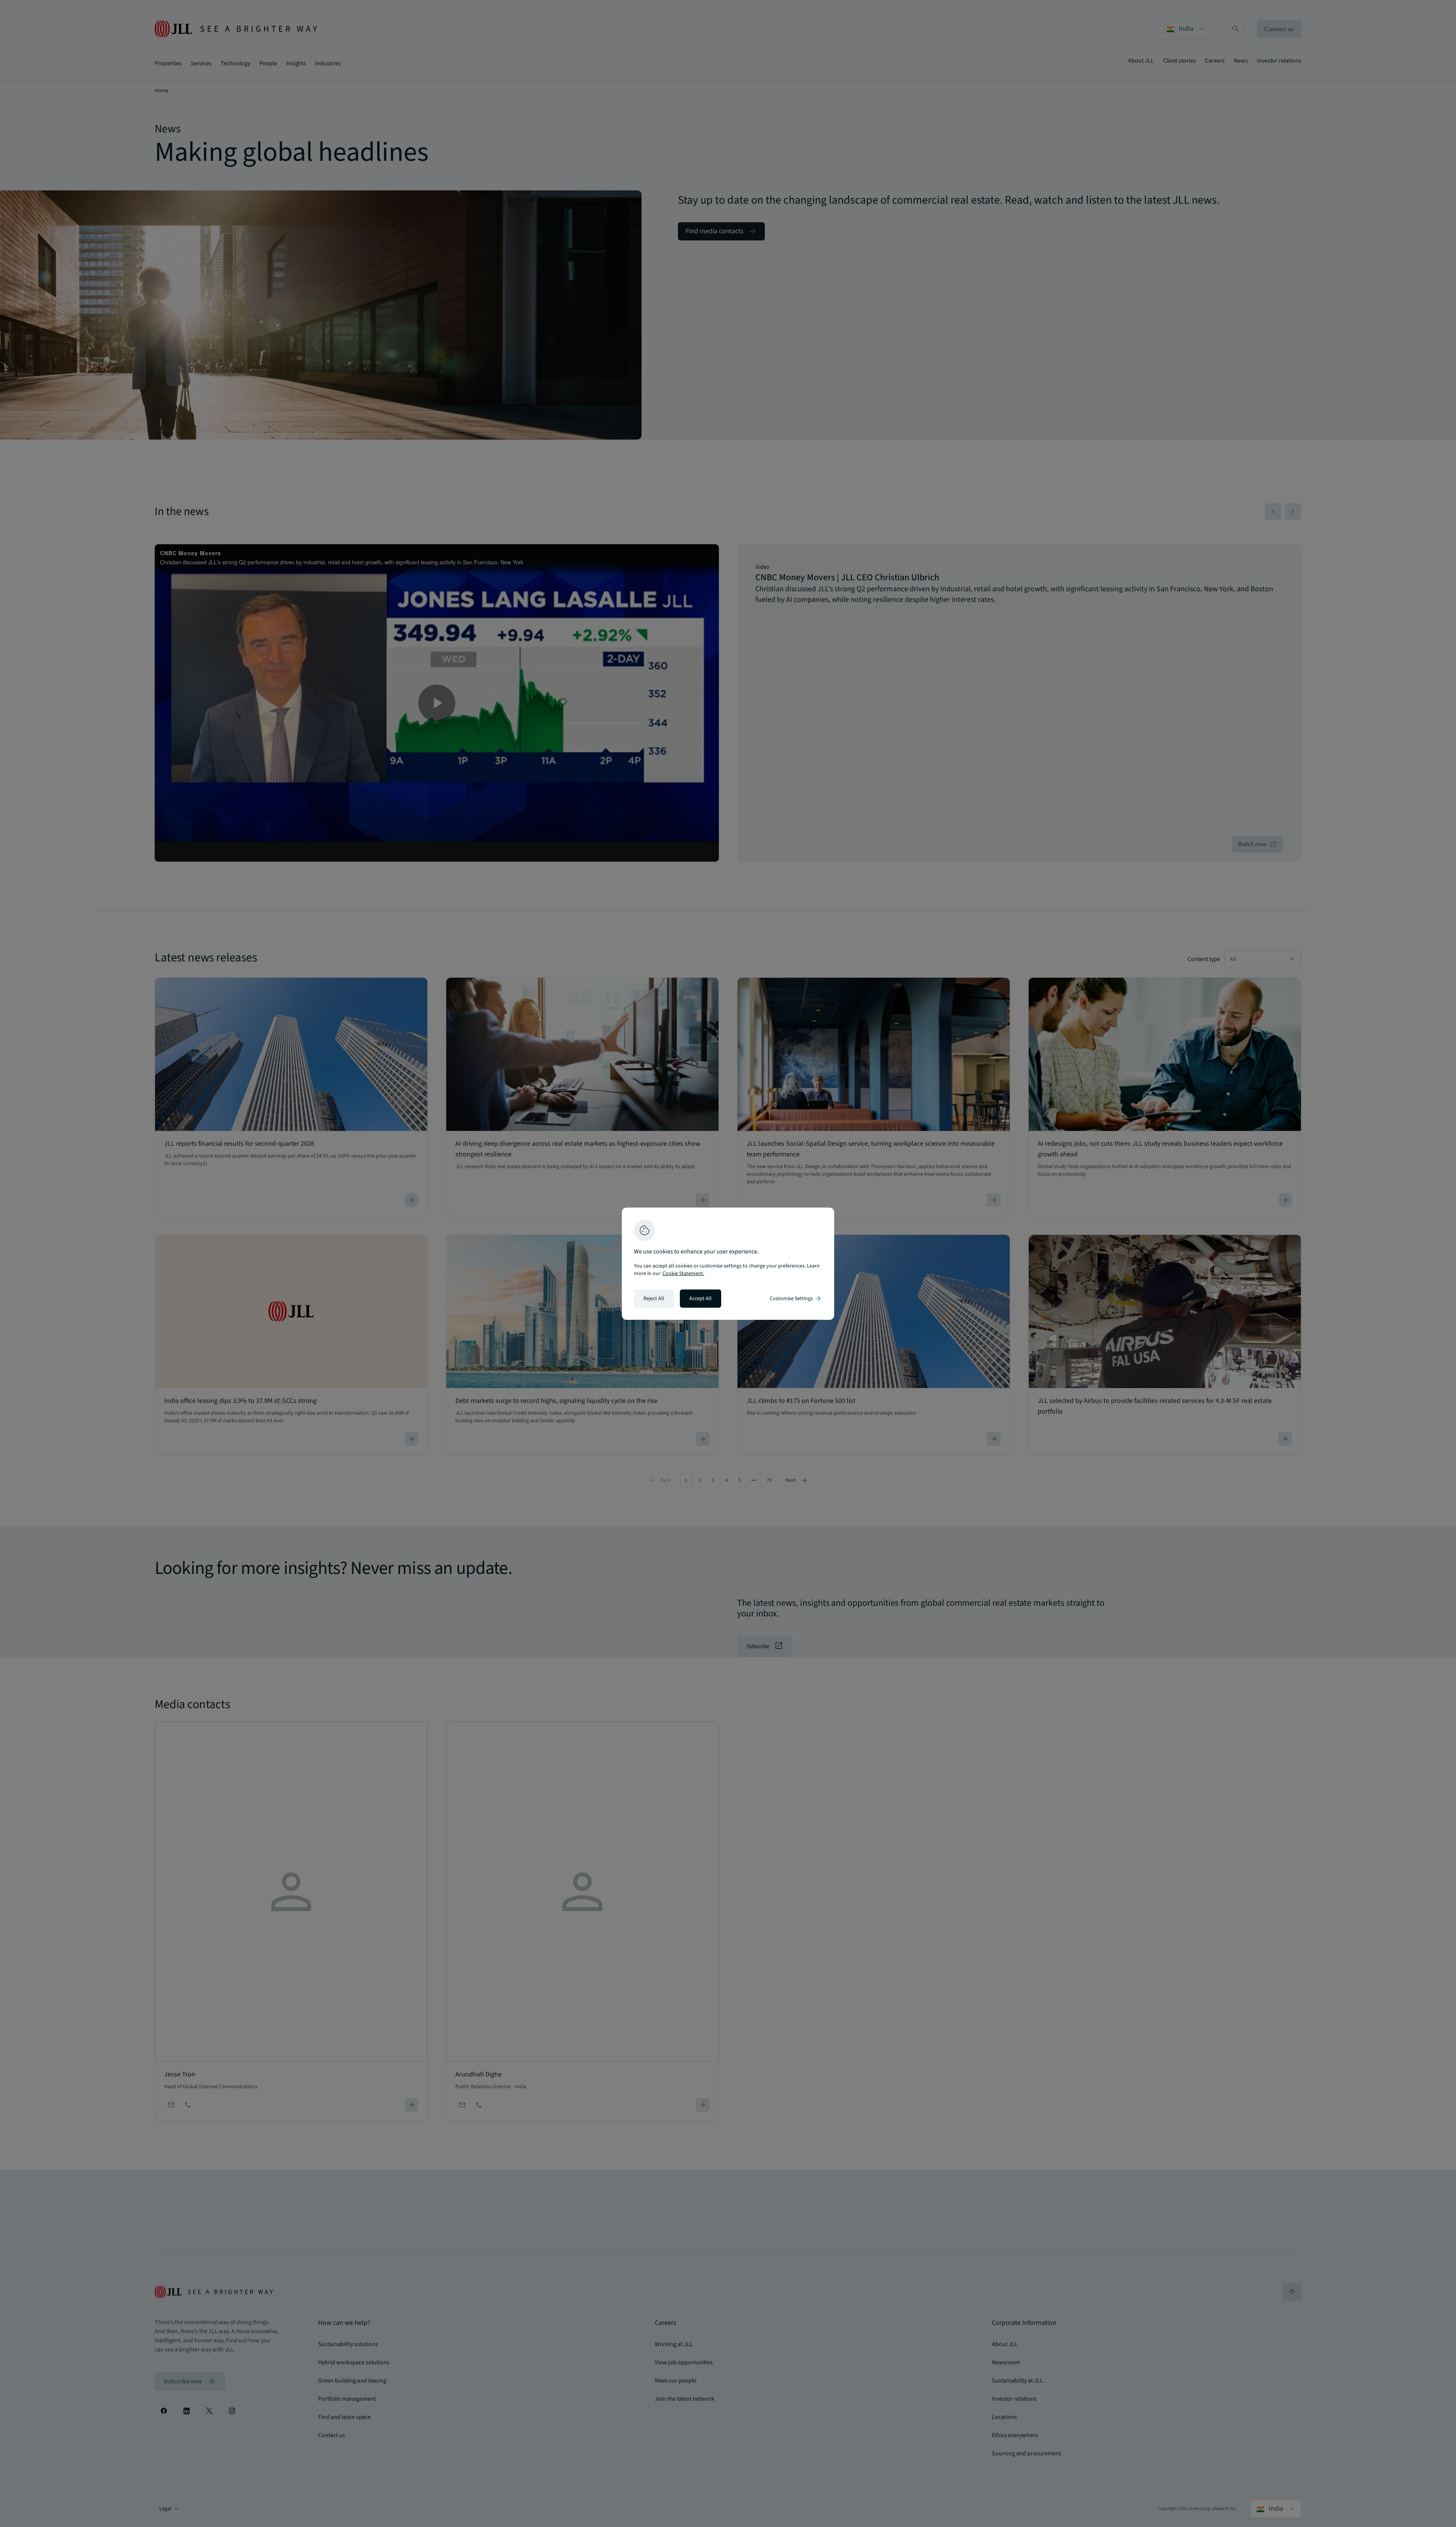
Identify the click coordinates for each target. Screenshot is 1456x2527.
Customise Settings (796, 1299)
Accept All (701, 1299)
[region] (728, 1264)
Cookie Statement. (683, 1274)
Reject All (654, 1299)
